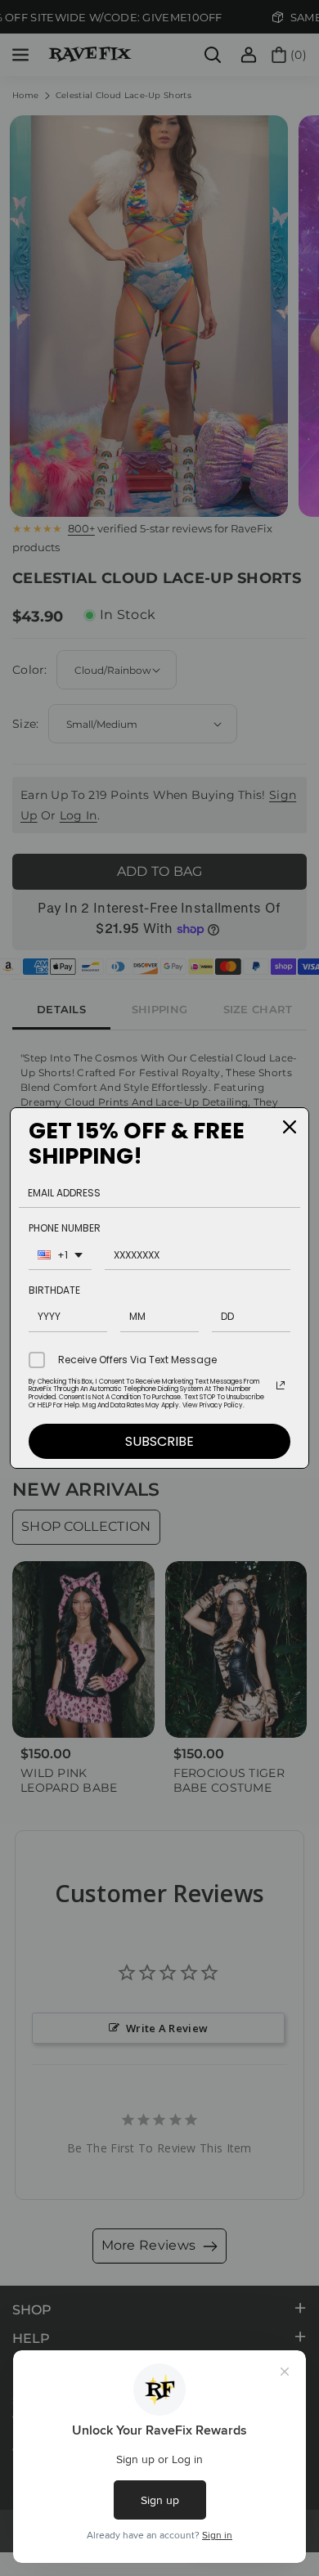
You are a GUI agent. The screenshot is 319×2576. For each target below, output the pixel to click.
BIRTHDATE (54, 1290)
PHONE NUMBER (65, 1228)
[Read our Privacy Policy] (281, 1385)
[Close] (290, 1127)
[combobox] (60, 1257)
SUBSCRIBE (159, 1441)
